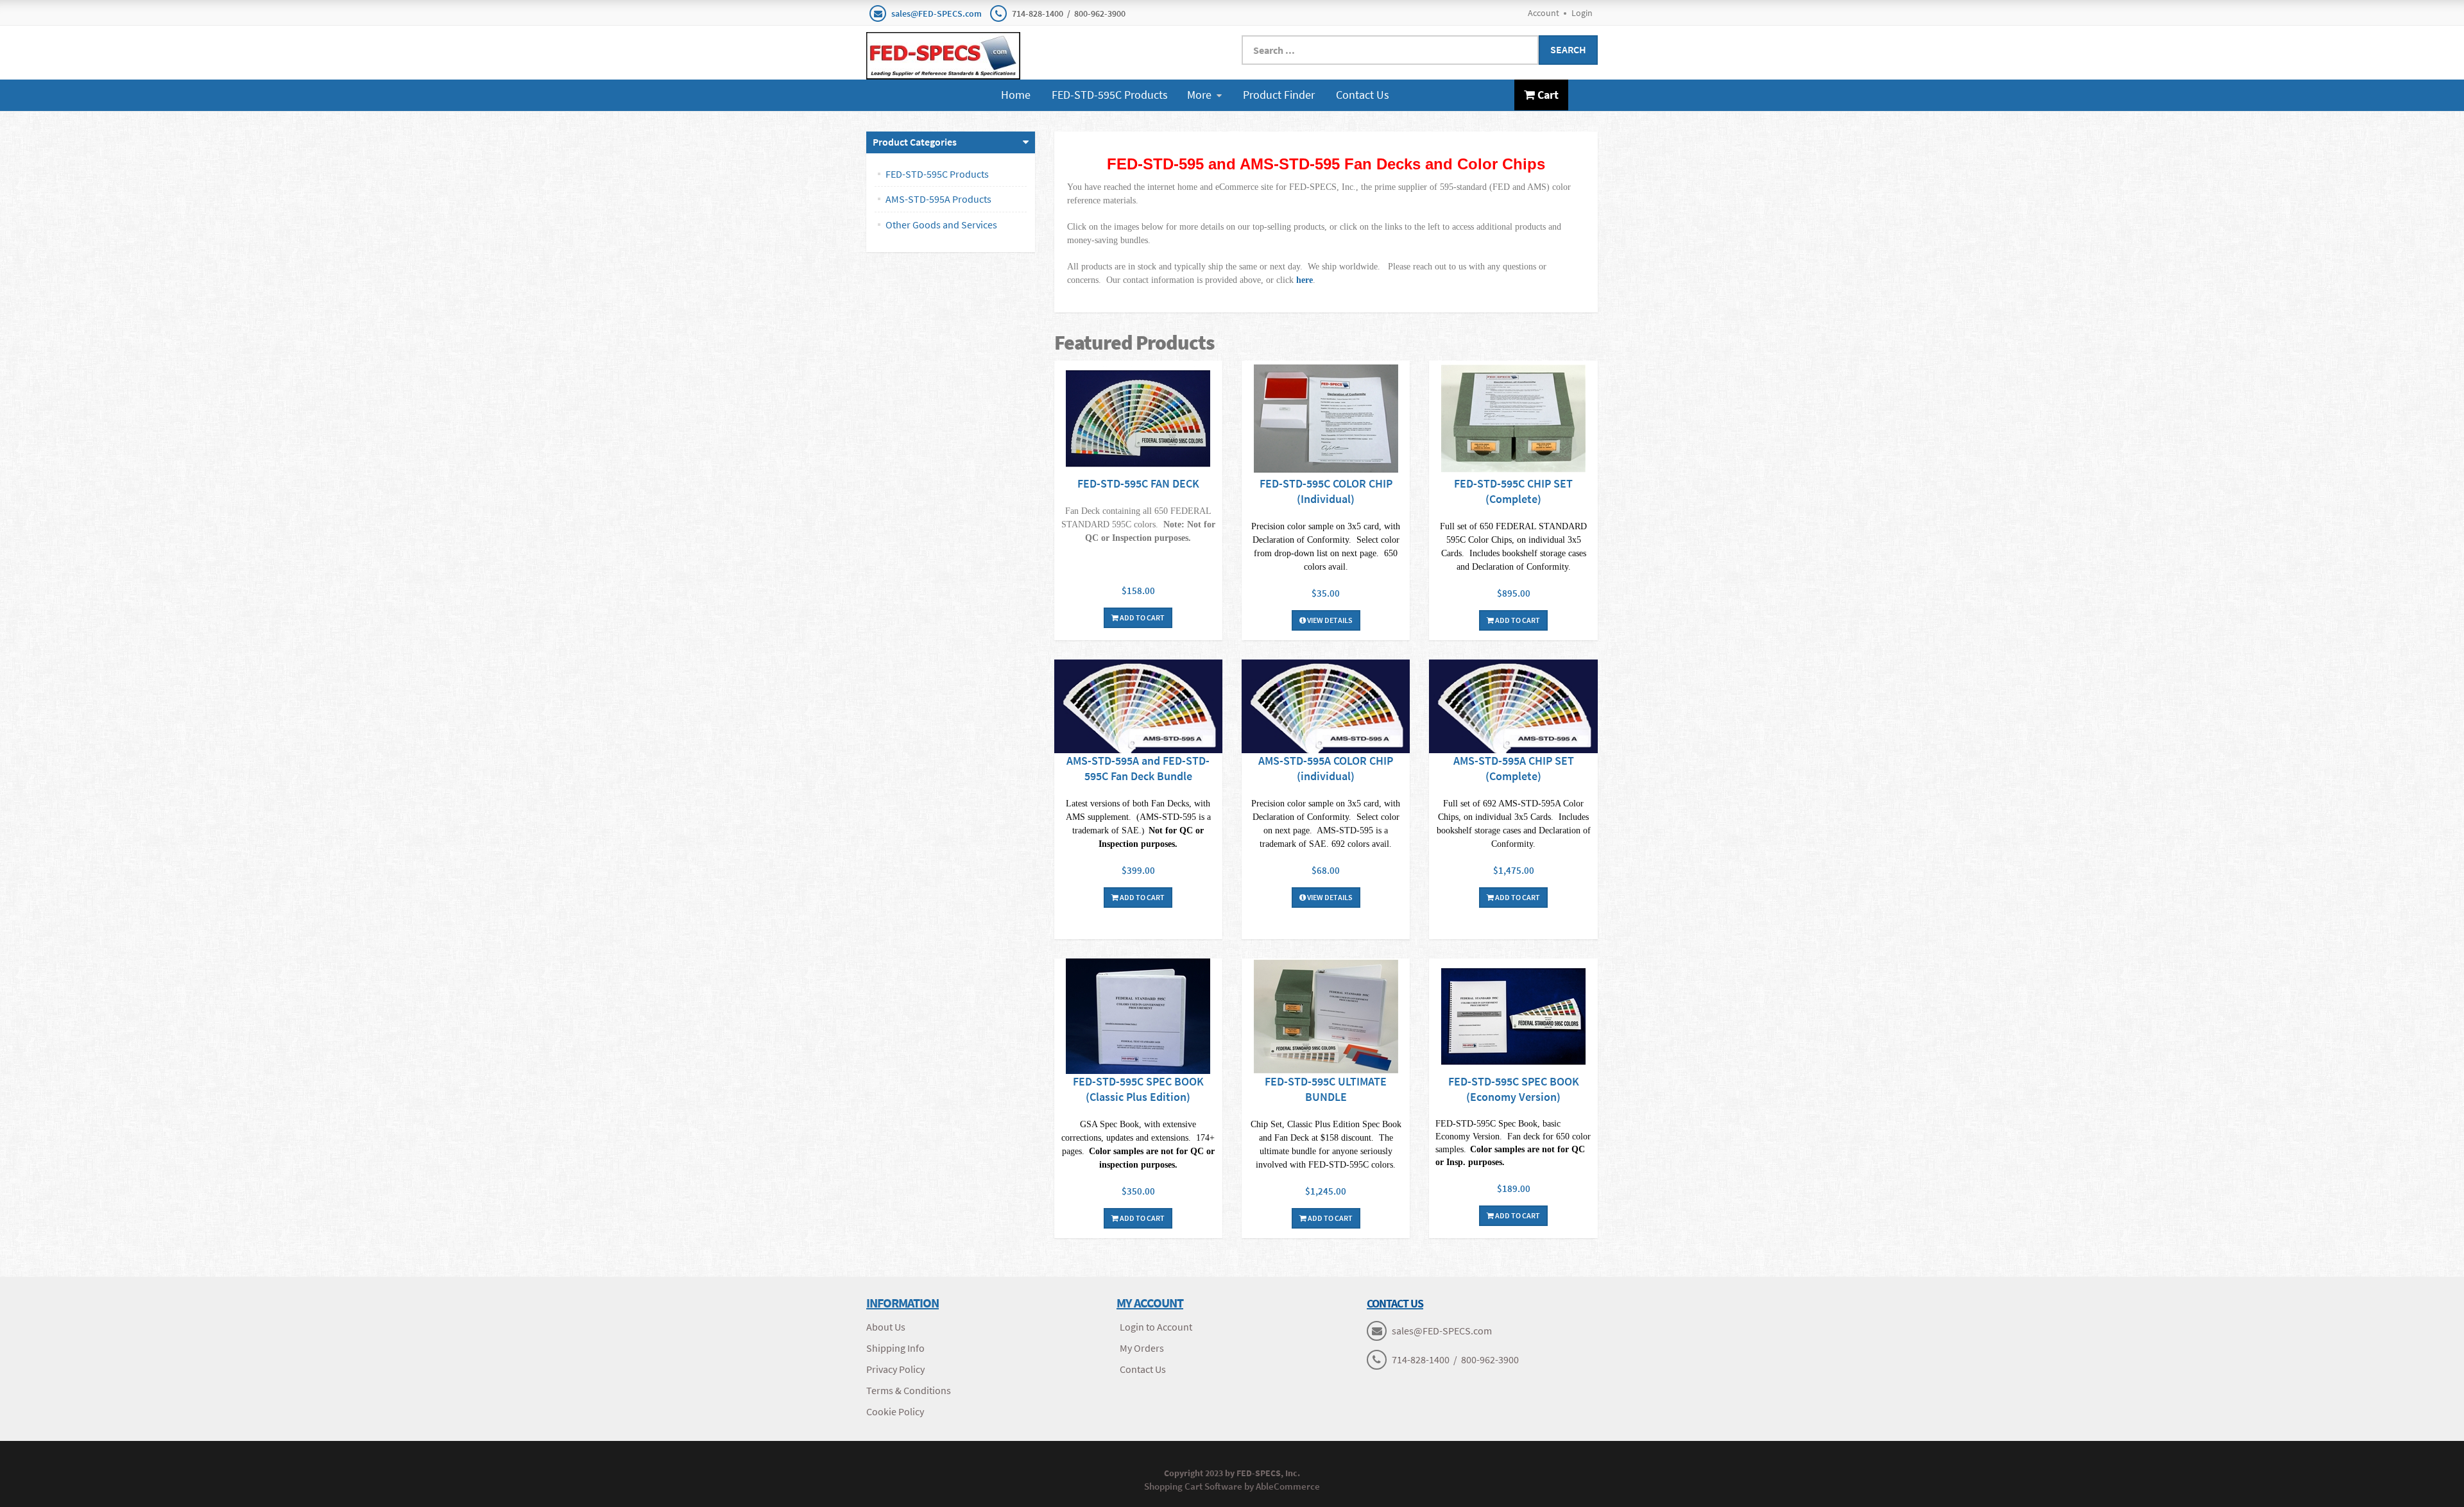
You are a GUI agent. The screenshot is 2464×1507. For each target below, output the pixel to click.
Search (1568, 49)
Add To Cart (1142, 617)
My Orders (1142, 1348)
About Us (886, 1327)
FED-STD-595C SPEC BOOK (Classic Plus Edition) (1138, 1089)
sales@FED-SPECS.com (937, 13)
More (1199, 95)
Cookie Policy (895, 1411)
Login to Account (1156, 1327)
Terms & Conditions (909, 1390)
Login (1582, 13)
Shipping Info (895, 1348)
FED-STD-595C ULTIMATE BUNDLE (1326, 1089)
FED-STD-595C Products (1110, 95)
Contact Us (1363, 95)
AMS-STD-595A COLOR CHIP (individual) (1326, 768)
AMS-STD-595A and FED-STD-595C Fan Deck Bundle (1138, 768)
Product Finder (1279, 95)
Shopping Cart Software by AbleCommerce (1232, 1486)
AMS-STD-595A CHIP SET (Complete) (1514, 768)
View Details (1329, 620)
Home (1016, 95)
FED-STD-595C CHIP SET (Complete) (1513, 491)
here (1305, 280)
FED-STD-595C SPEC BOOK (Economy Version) (1514, 1089)
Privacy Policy (895, 1369)
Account (1544, 13)
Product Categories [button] (915, 142)
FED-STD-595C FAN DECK (1138, 483)
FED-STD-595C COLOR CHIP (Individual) (1326, 491)
